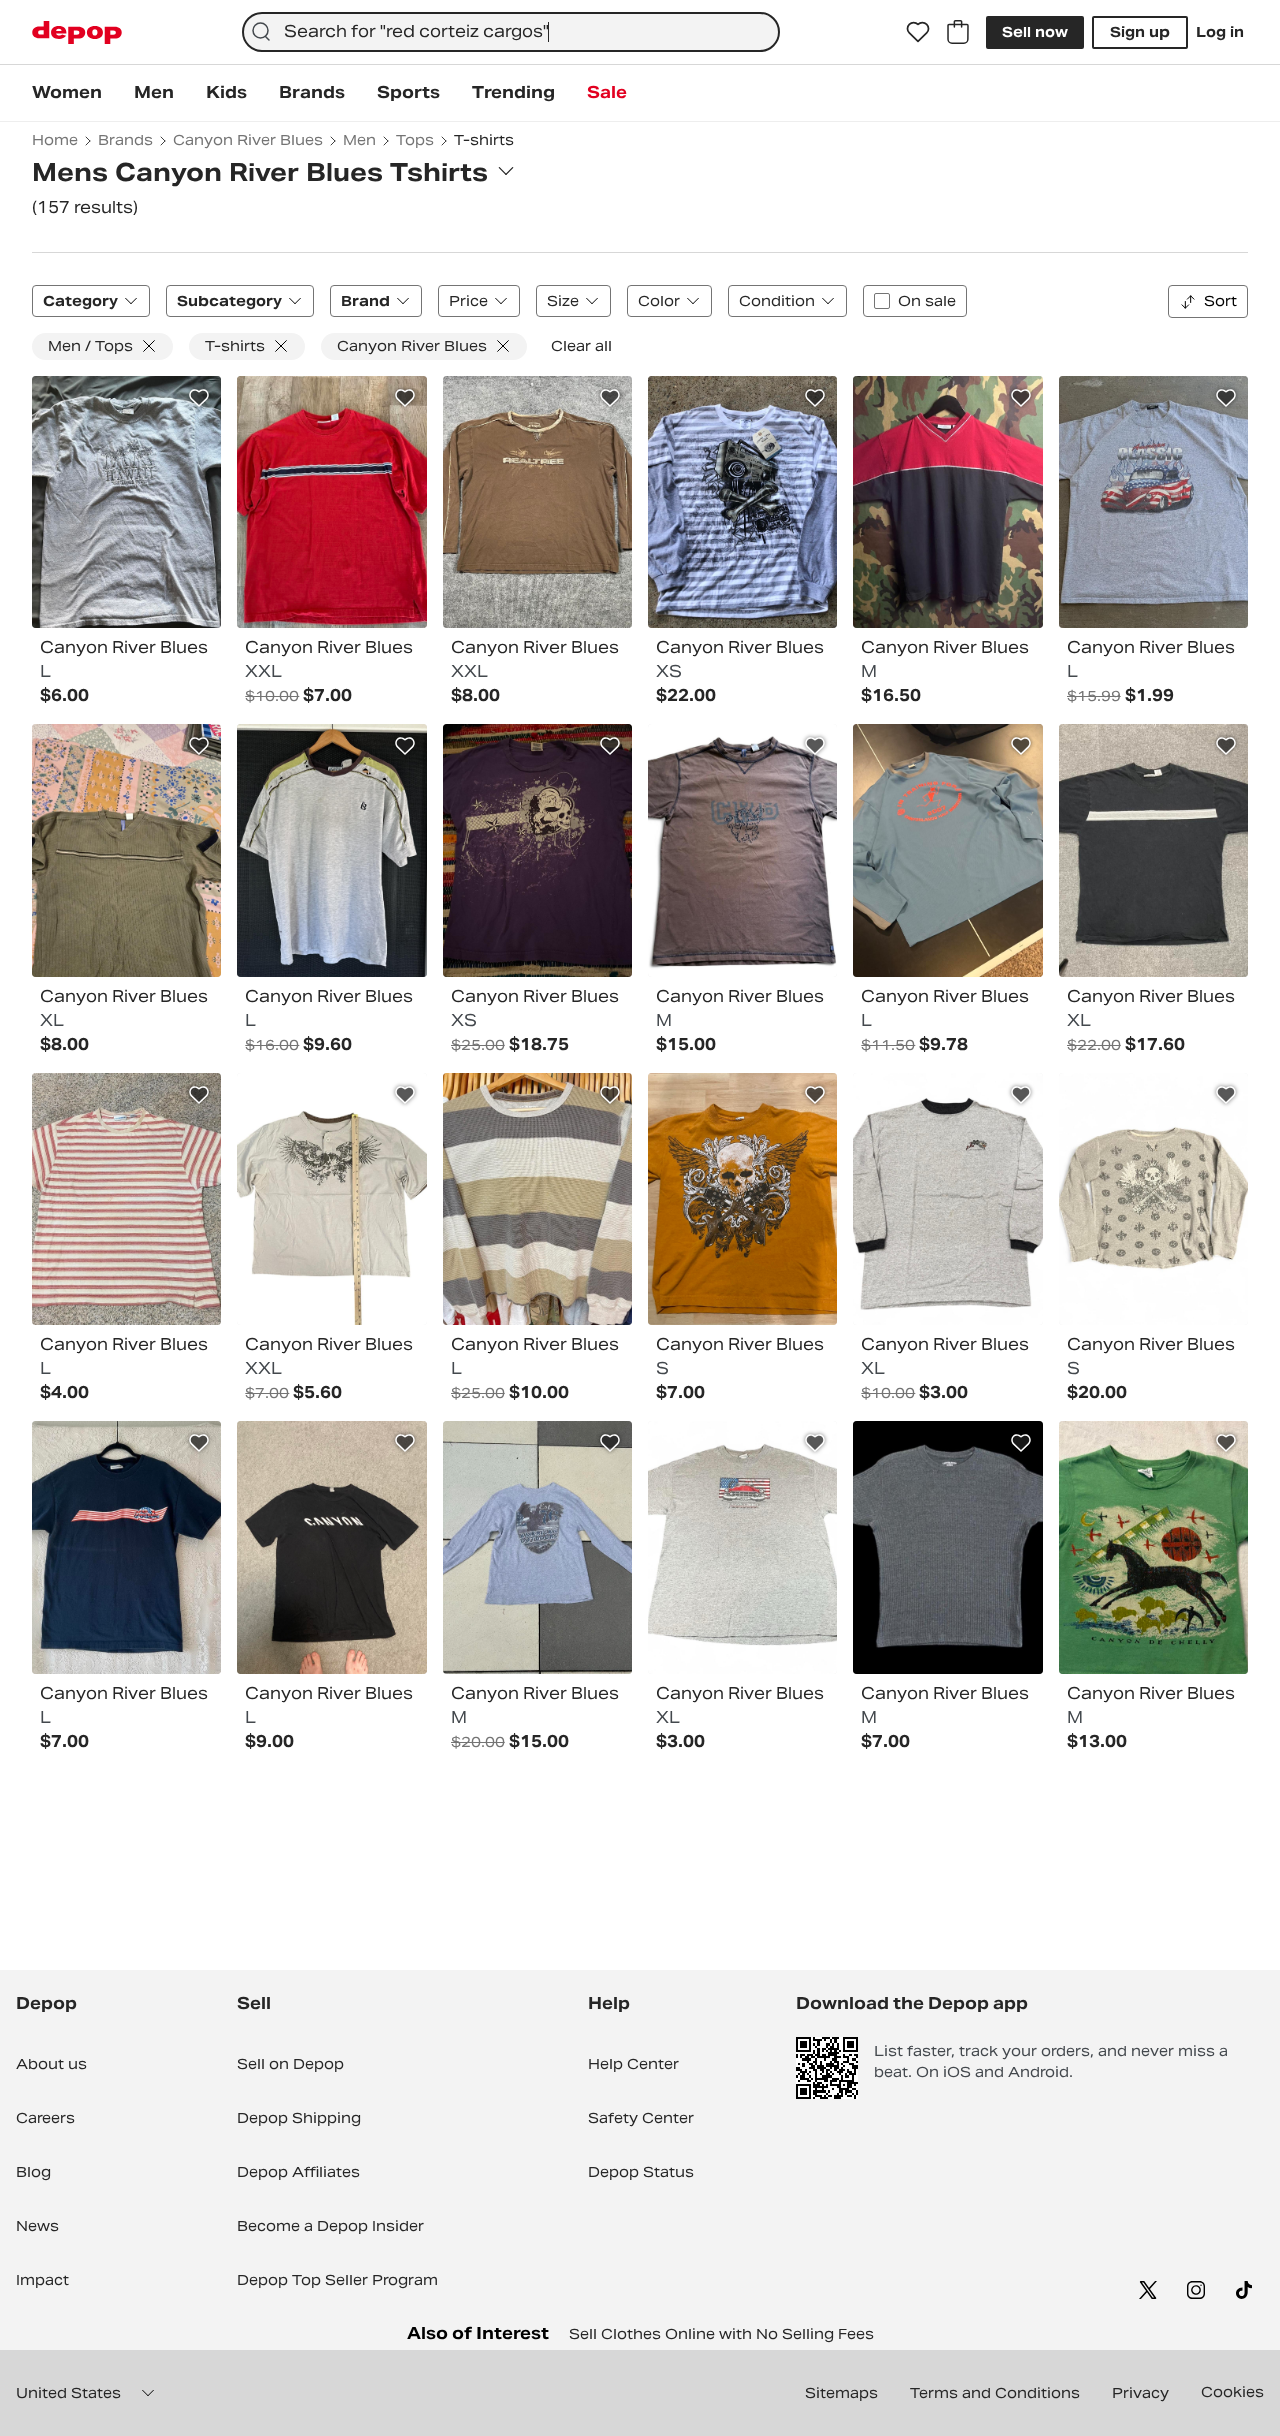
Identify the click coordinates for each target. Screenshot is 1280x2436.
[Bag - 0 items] (958, 32)
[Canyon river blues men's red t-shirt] (331, 502)
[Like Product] (199, 398)
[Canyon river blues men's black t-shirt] (331, 1547)
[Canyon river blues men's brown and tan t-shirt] (742, 850)
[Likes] (918, 32)
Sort (1220, 301)
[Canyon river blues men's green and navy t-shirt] (126, 850)
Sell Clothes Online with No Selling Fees (721, 2334)
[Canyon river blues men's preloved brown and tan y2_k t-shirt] (537, 1199)
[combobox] (511, 32)
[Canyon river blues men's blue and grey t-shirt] (947, 850)
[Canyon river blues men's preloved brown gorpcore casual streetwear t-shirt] (537, 502)
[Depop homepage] (77, 32)
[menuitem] (67, 93)
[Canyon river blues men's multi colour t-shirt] (947, 502)
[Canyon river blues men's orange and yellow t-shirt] (742, 1199)
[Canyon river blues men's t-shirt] (331, 1199)
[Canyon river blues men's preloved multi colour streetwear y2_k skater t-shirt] (1153, 1199)
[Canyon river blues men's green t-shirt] (1153, 1547)
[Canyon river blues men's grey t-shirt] (1153, 502)
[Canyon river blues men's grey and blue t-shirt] (126, 502)
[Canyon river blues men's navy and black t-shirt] (126, 1547)
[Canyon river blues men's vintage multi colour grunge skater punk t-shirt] (537, 850)
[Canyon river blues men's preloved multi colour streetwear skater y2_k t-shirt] (742, 1547)
